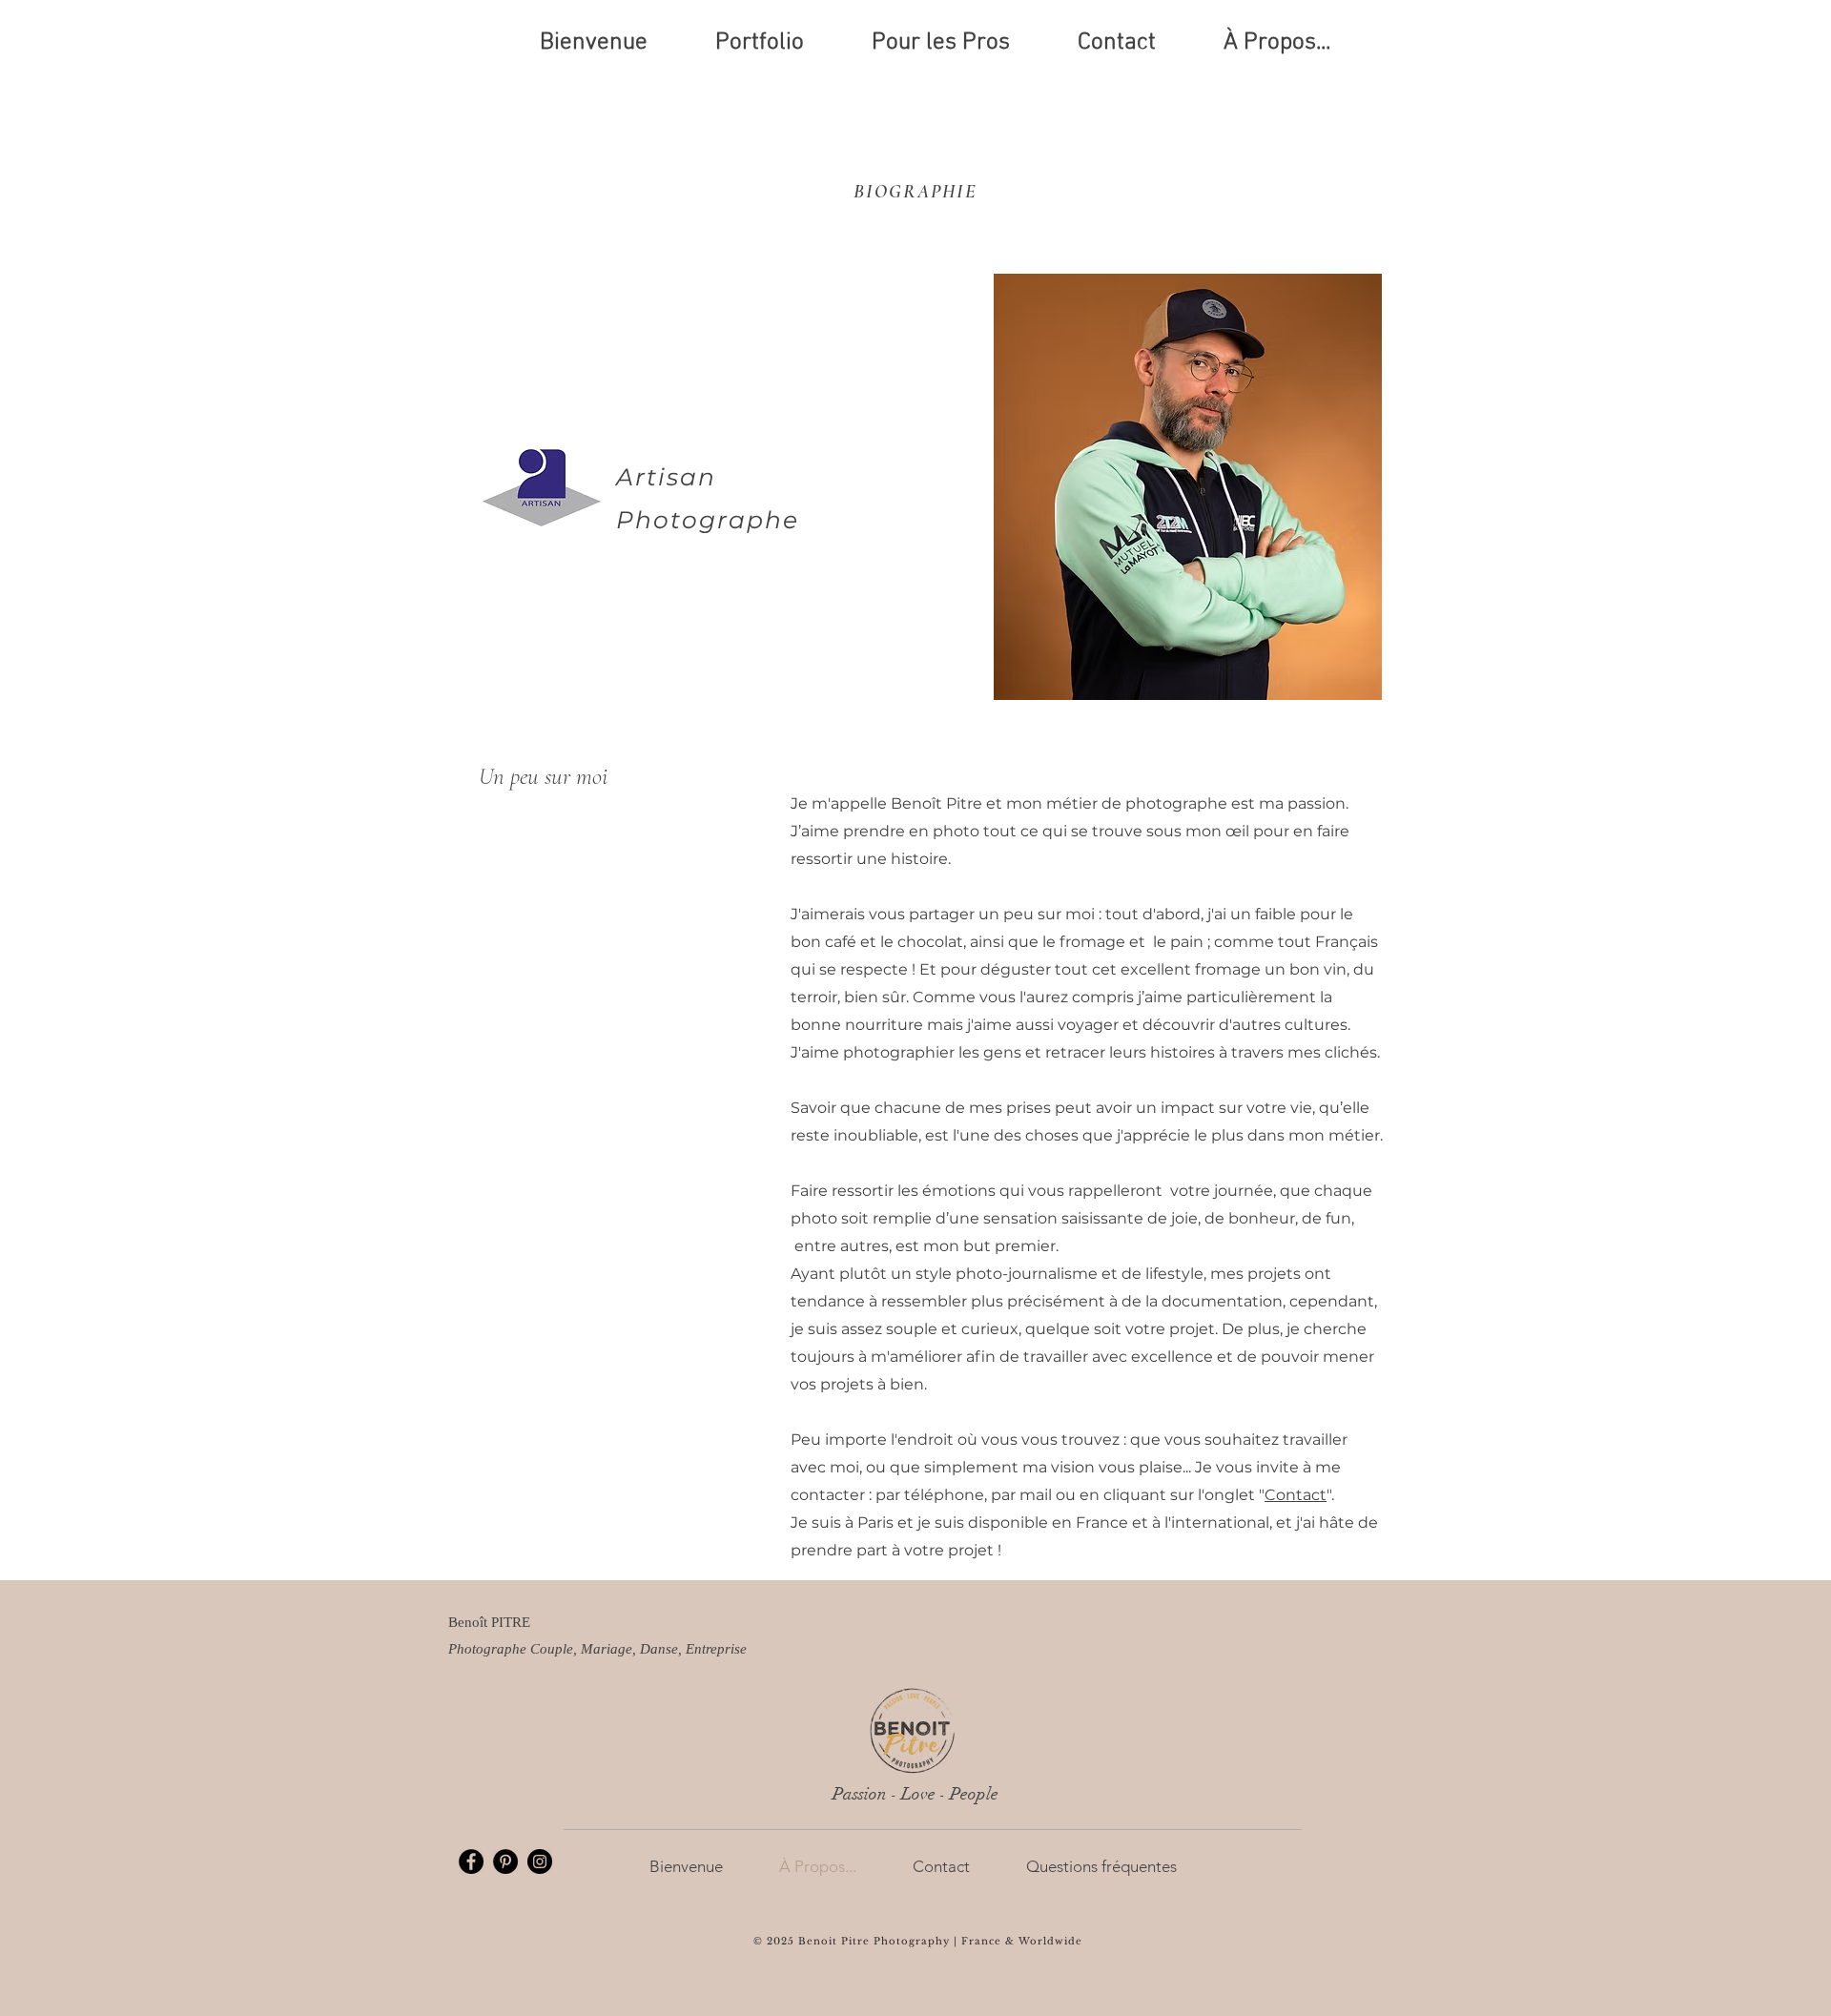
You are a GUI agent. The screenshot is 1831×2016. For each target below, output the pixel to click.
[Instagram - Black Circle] (540, 1862)
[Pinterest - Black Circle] (505, 1862)
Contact (1296, 1495)
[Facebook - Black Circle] (471, 1862)
